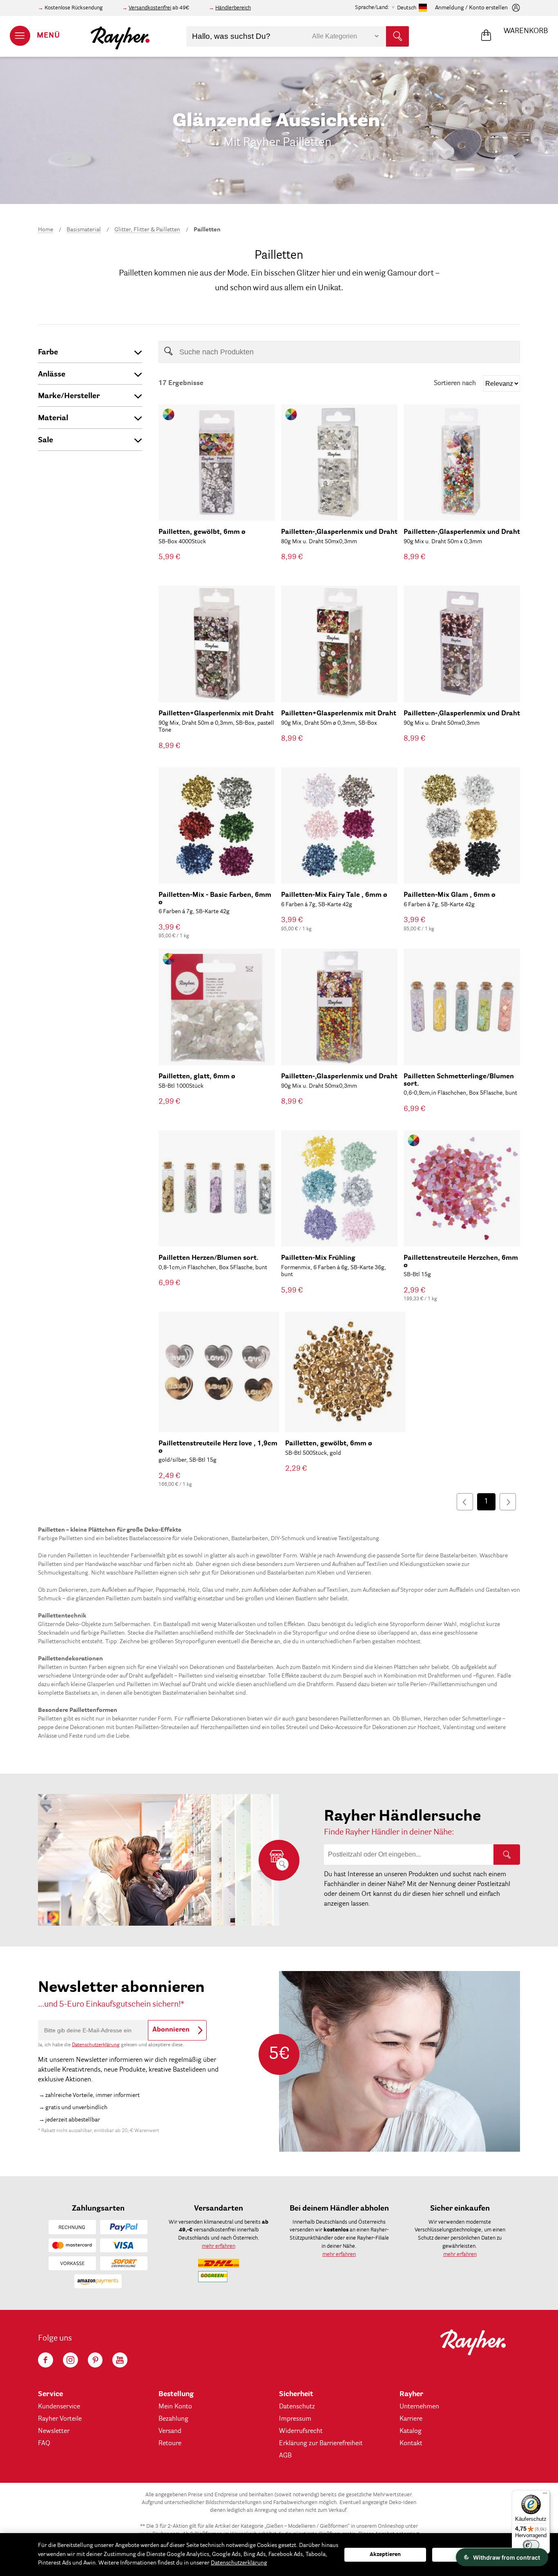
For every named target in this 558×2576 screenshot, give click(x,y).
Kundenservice (59, 2407)
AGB (285, 2456)
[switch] (531, 2545)
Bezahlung (173, 2419)
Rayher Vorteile (60, 2419)
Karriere (411, 2419)
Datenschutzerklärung (96, 2045)
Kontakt (411, 2444)
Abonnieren (171, 2030)
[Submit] (397, 36)
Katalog (411, 2431)
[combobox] (298, 36)
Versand (170, 2431)
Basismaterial (84, 230)
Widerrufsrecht (301, 2431)
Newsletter (54, 2431)
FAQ (44, 2444)
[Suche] (507, 1855)
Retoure (170, 2444)
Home (46, 230)
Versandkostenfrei (150, 8)
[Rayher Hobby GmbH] (120, 36)
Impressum (295, 2419)
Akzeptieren (385, 2555)
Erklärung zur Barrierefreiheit (321, 2444)
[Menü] (545, 2495)
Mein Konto (175, 2407)
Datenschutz (297, 2407)
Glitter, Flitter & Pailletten (147, 230)
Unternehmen (419, 2407)
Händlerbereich (233, 8)
